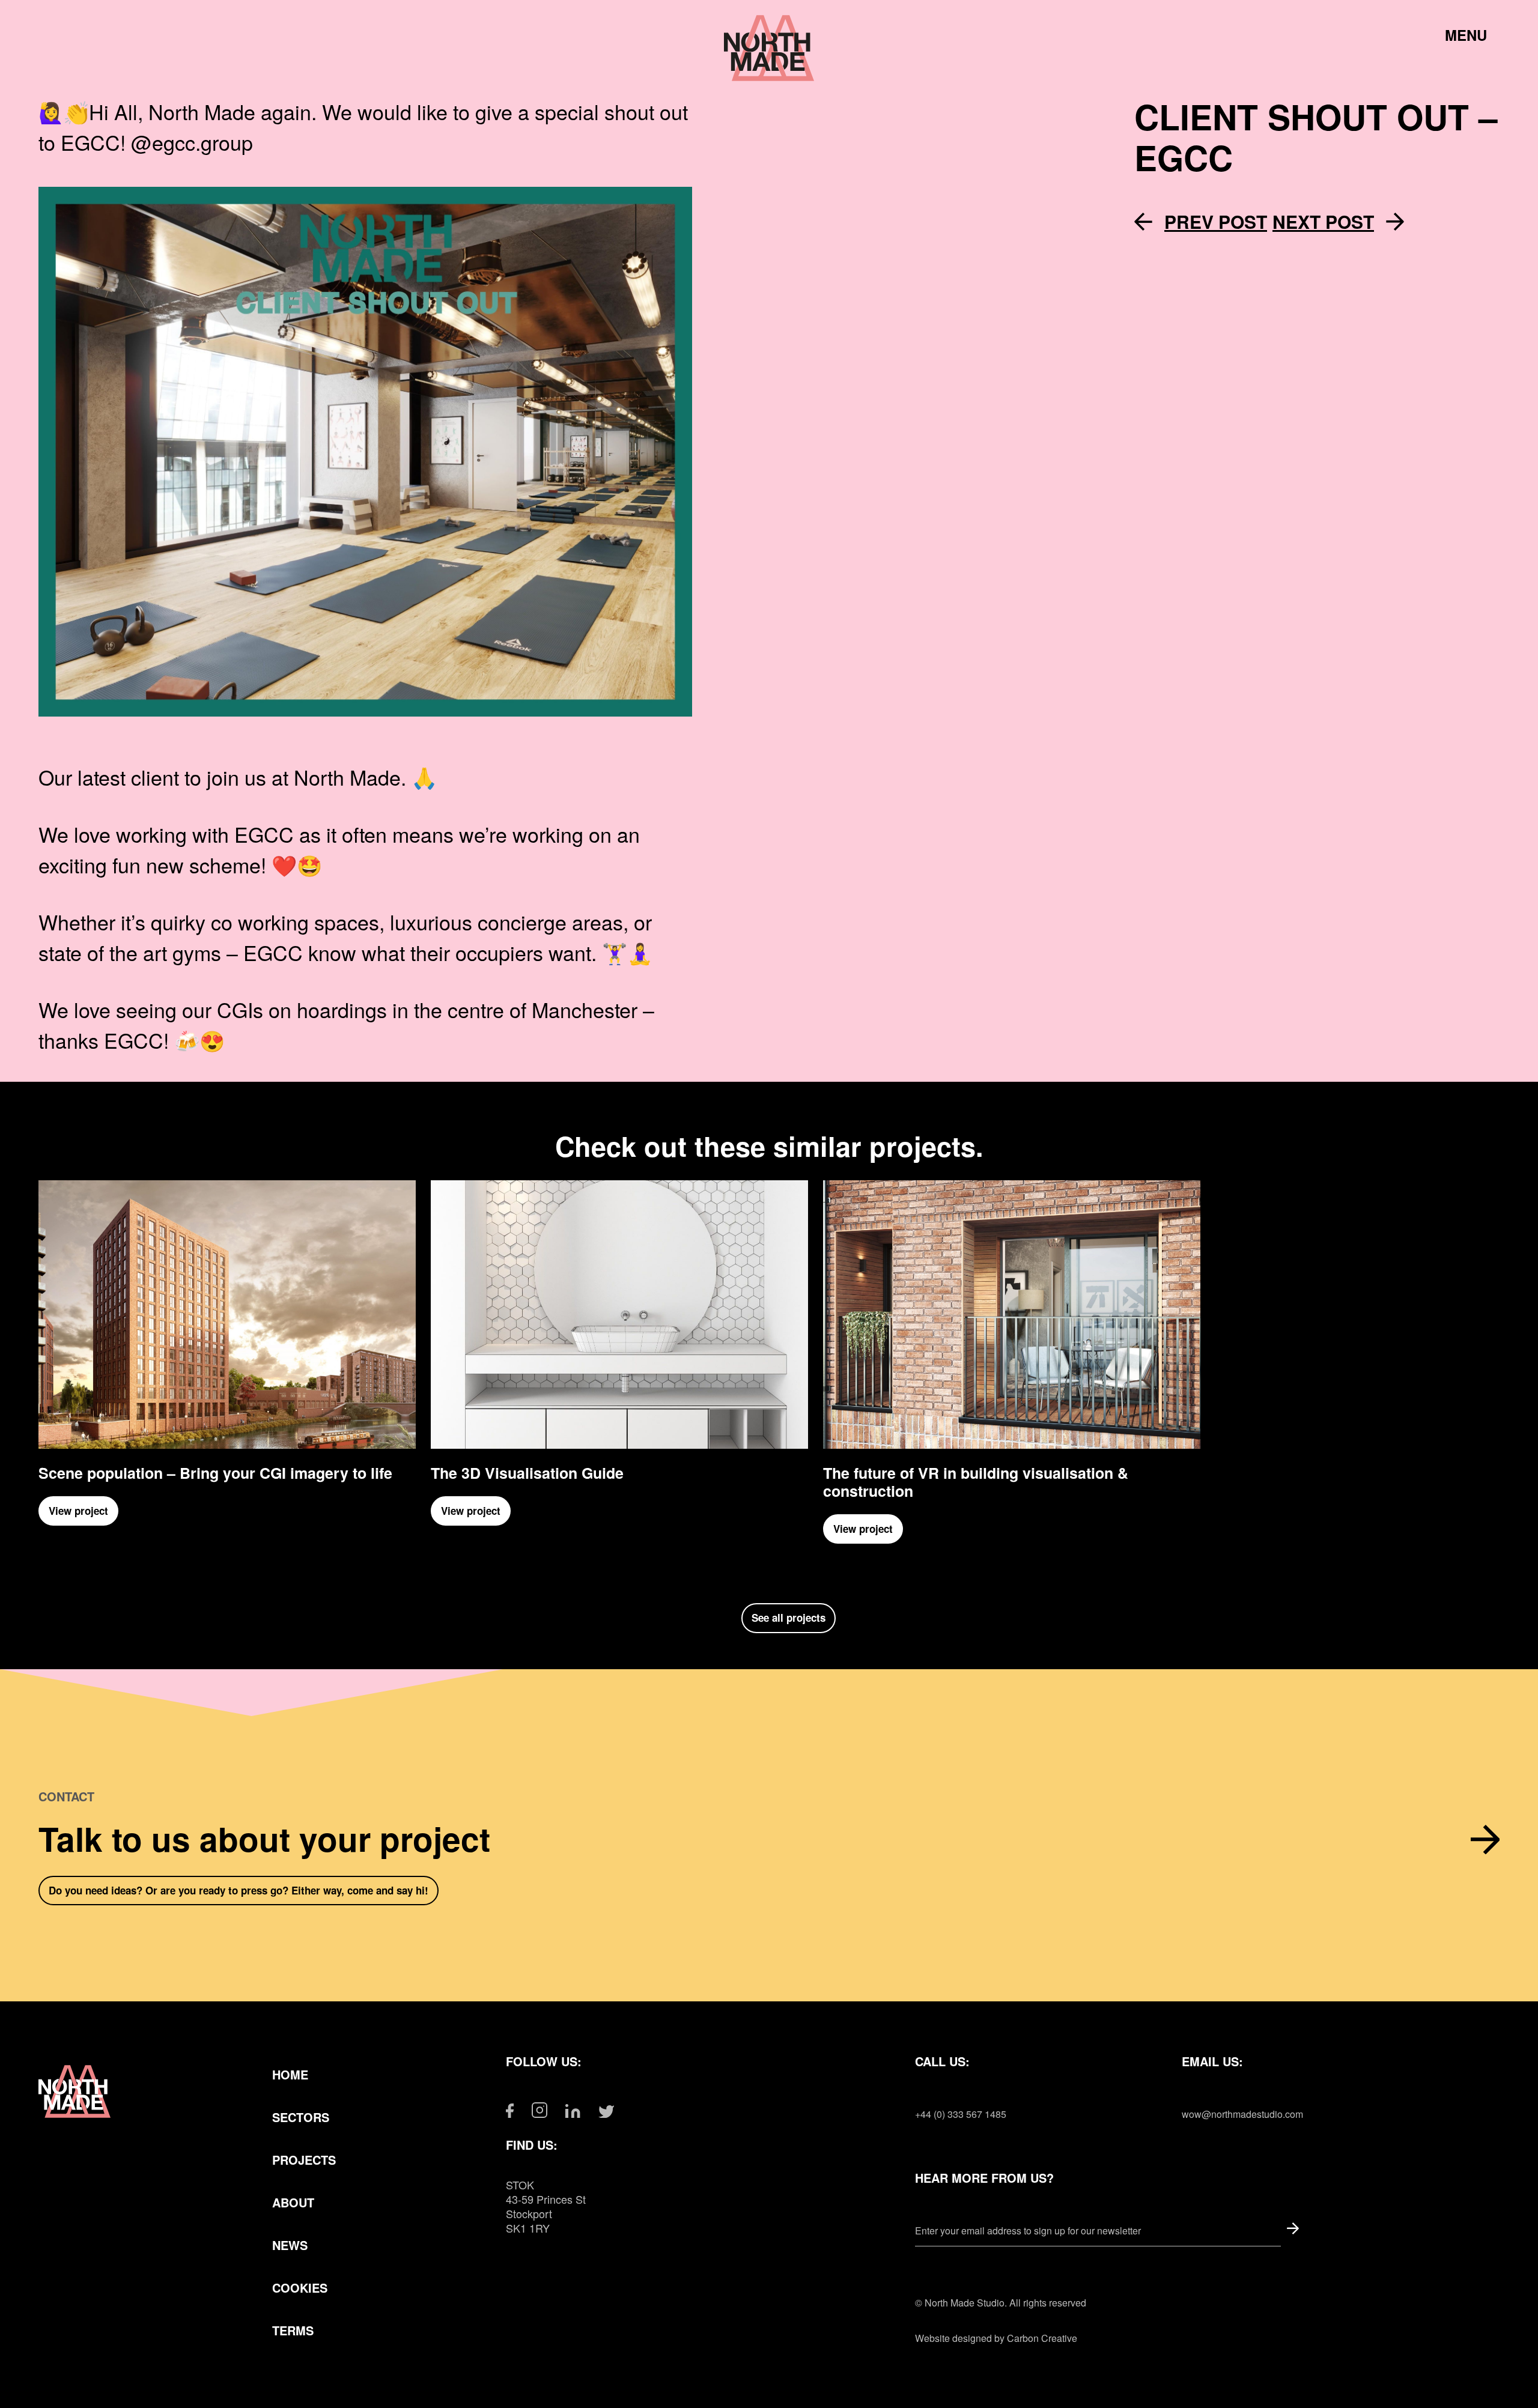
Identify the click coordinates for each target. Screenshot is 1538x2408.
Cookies (300, 2288)
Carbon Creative (1042, 2338)
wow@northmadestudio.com (1242, 2114)
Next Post (1323, 222)
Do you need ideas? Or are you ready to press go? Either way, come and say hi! (239, 1890)
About (293, 2202)
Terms (293, 2330)
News (290, 2245)
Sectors (301, 2117)
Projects (304, 2160)
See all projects (789, 1618)
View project (78, 1511)
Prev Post (1216, 222)
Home (290, 2074)
